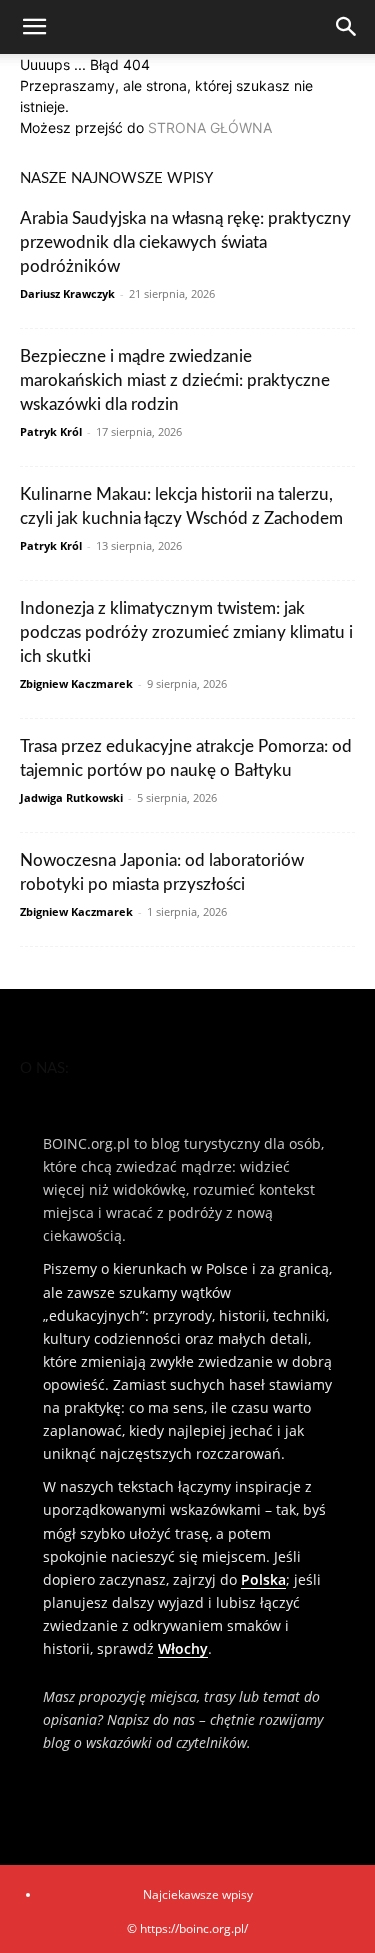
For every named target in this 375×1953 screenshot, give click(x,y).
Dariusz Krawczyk (67, 293)
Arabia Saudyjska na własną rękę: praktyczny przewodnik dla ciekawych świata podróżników (185, 242)
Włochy (183, 1648)
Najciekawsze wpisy (198, 1894)
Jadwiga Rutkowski (71, 797)
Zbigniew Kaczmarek (76, 683)
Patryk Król (51, 431)
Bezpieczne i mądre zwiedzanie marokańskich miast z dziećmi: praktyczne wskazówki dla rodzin (175, 380)
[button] (34, 27)
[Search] (347, 27)
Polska (263, 1579)
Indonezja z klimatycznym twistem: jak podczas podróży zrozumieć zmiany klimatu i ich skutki (186, 632)
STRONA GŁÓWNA (210, 127)
